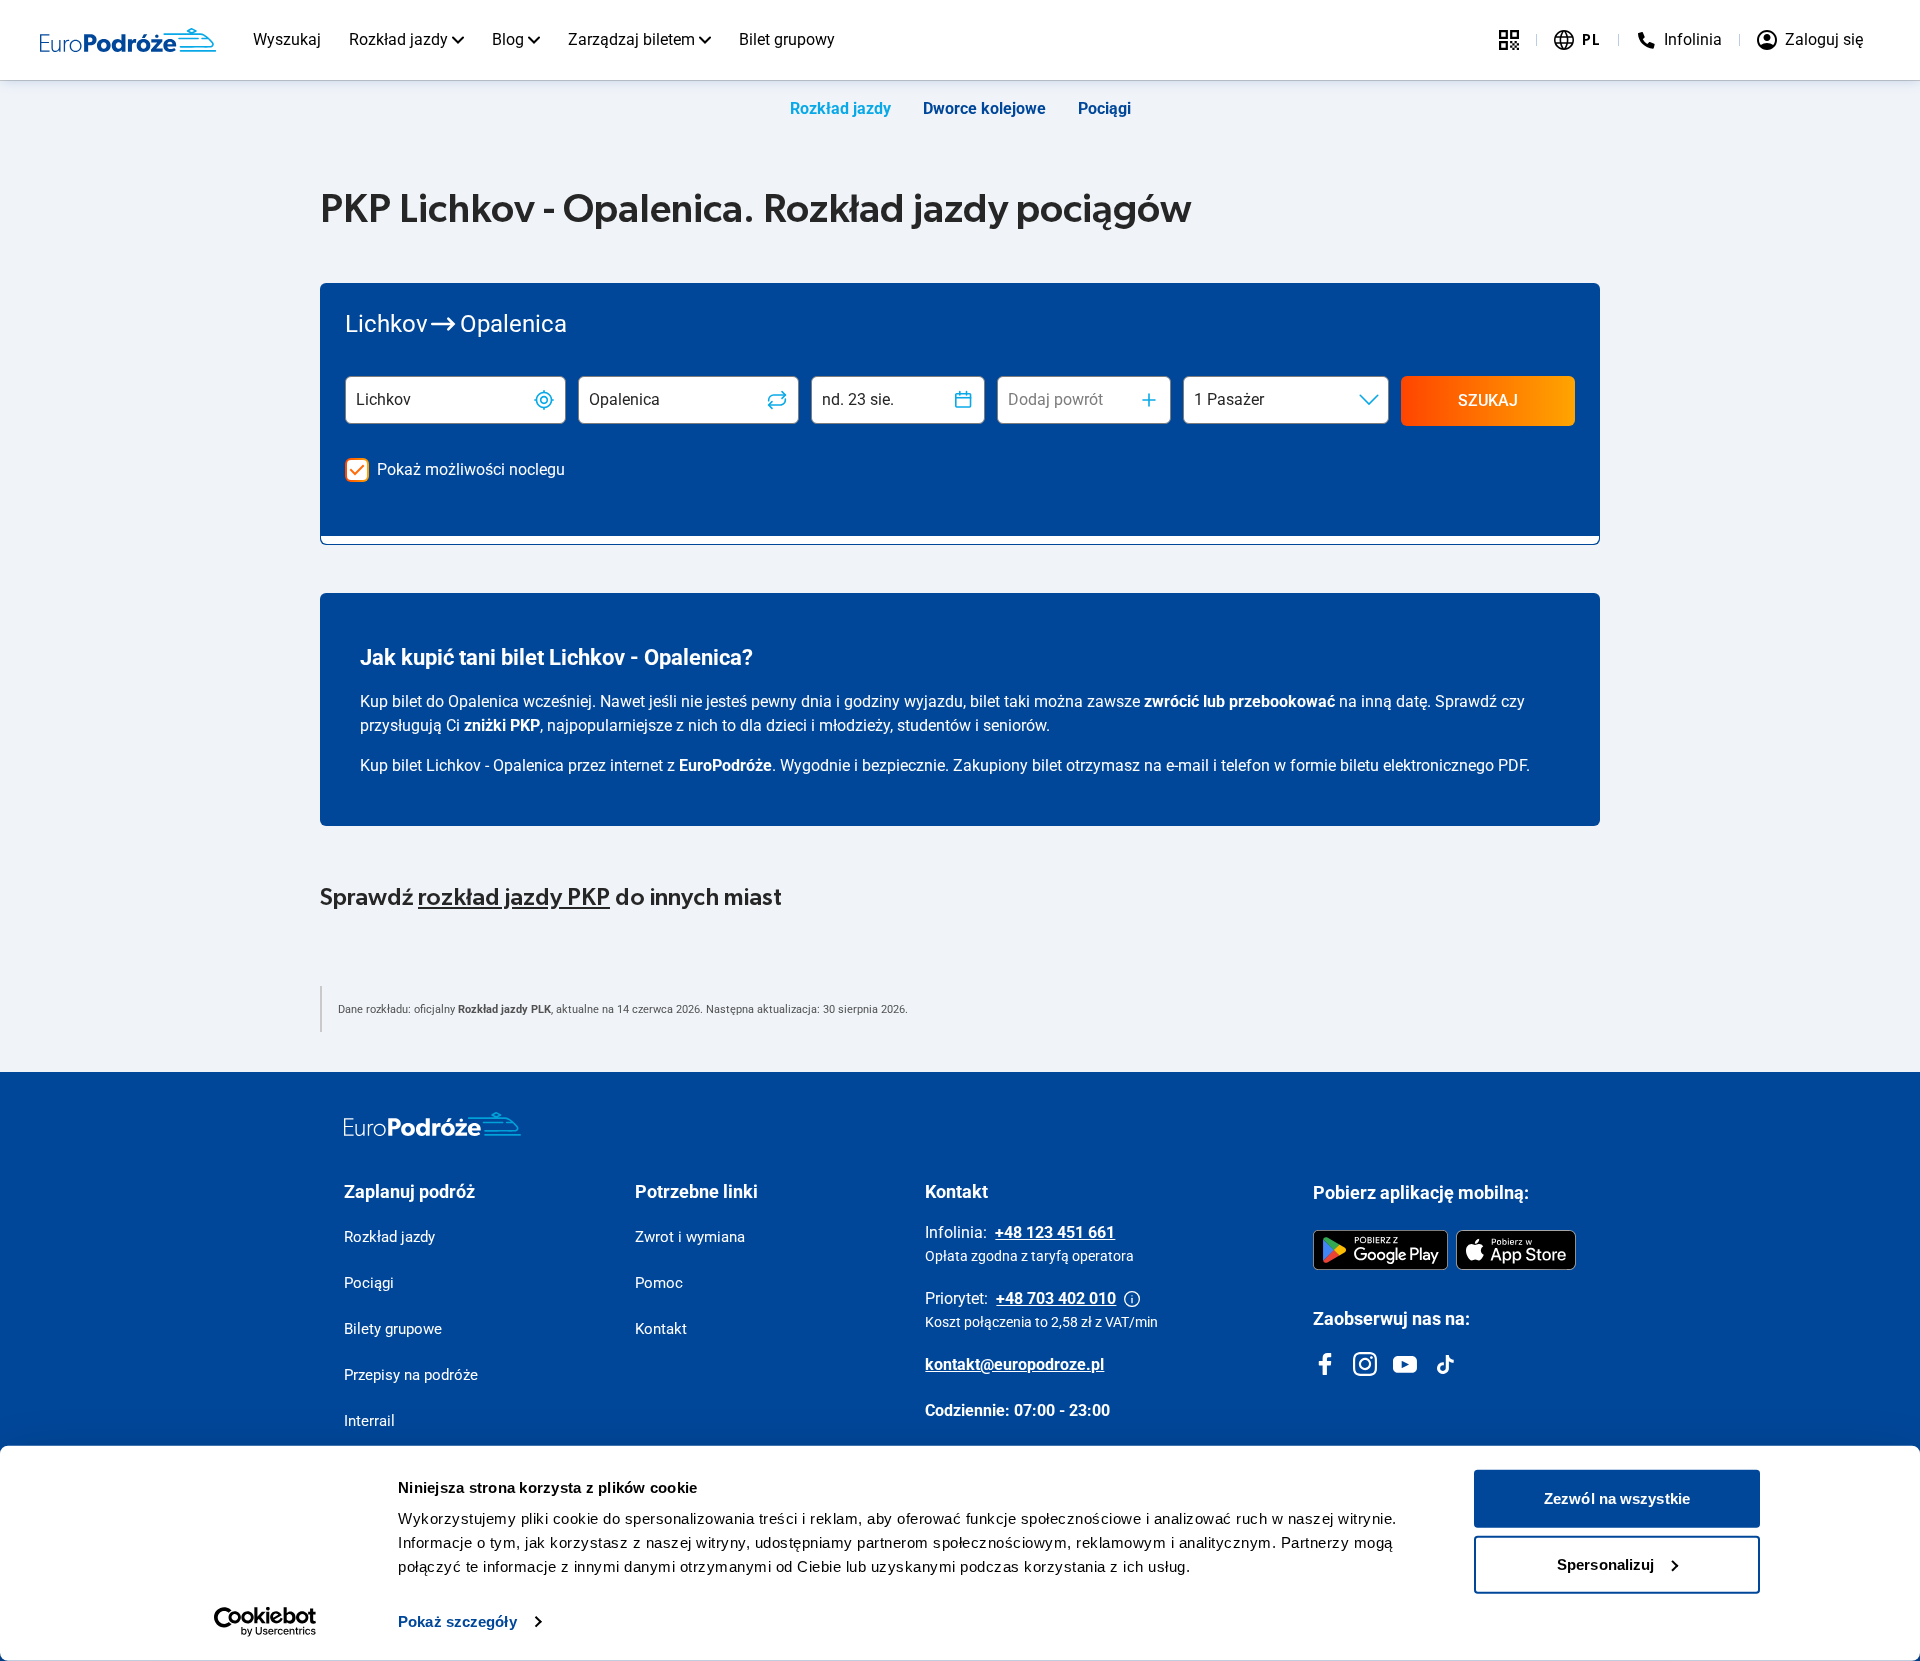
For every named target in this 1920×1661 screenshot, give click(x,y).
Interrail (369, 1421)
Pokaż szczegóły (457, 1621)
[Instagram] (1365, 1364)
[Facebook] (1325, 1364)
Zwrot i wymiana (690, 1237)
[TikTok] (1445, 1364)
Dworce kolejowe (984, 108)
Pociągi (1104, 108)
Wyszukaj (287, 39)
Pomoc (659, 1283)
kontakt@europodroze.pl (1014, 1364)
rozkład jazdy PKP (514, 898)
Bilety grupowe (393, 1329)
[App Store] (1516, 1250)
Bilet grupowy (787, 39)
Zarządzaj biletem (631, 39)
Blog (508, 39)
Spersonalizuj (1605, 1563)
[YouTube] (1405, 1364)
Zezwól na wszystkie (1617, 1498)
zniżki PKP (502, 725)
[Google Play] (1380, 1250)
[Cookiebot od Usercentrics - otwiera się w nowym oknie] (265, 1622)
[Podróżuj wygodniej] (1509, 40)
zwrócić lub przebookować (1239, 701)
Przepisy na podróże (411, 1375)
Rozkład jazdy (398, 39)
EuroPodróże (725, 765)
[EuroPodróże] (432, 1124)
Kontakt (661, 1329)
